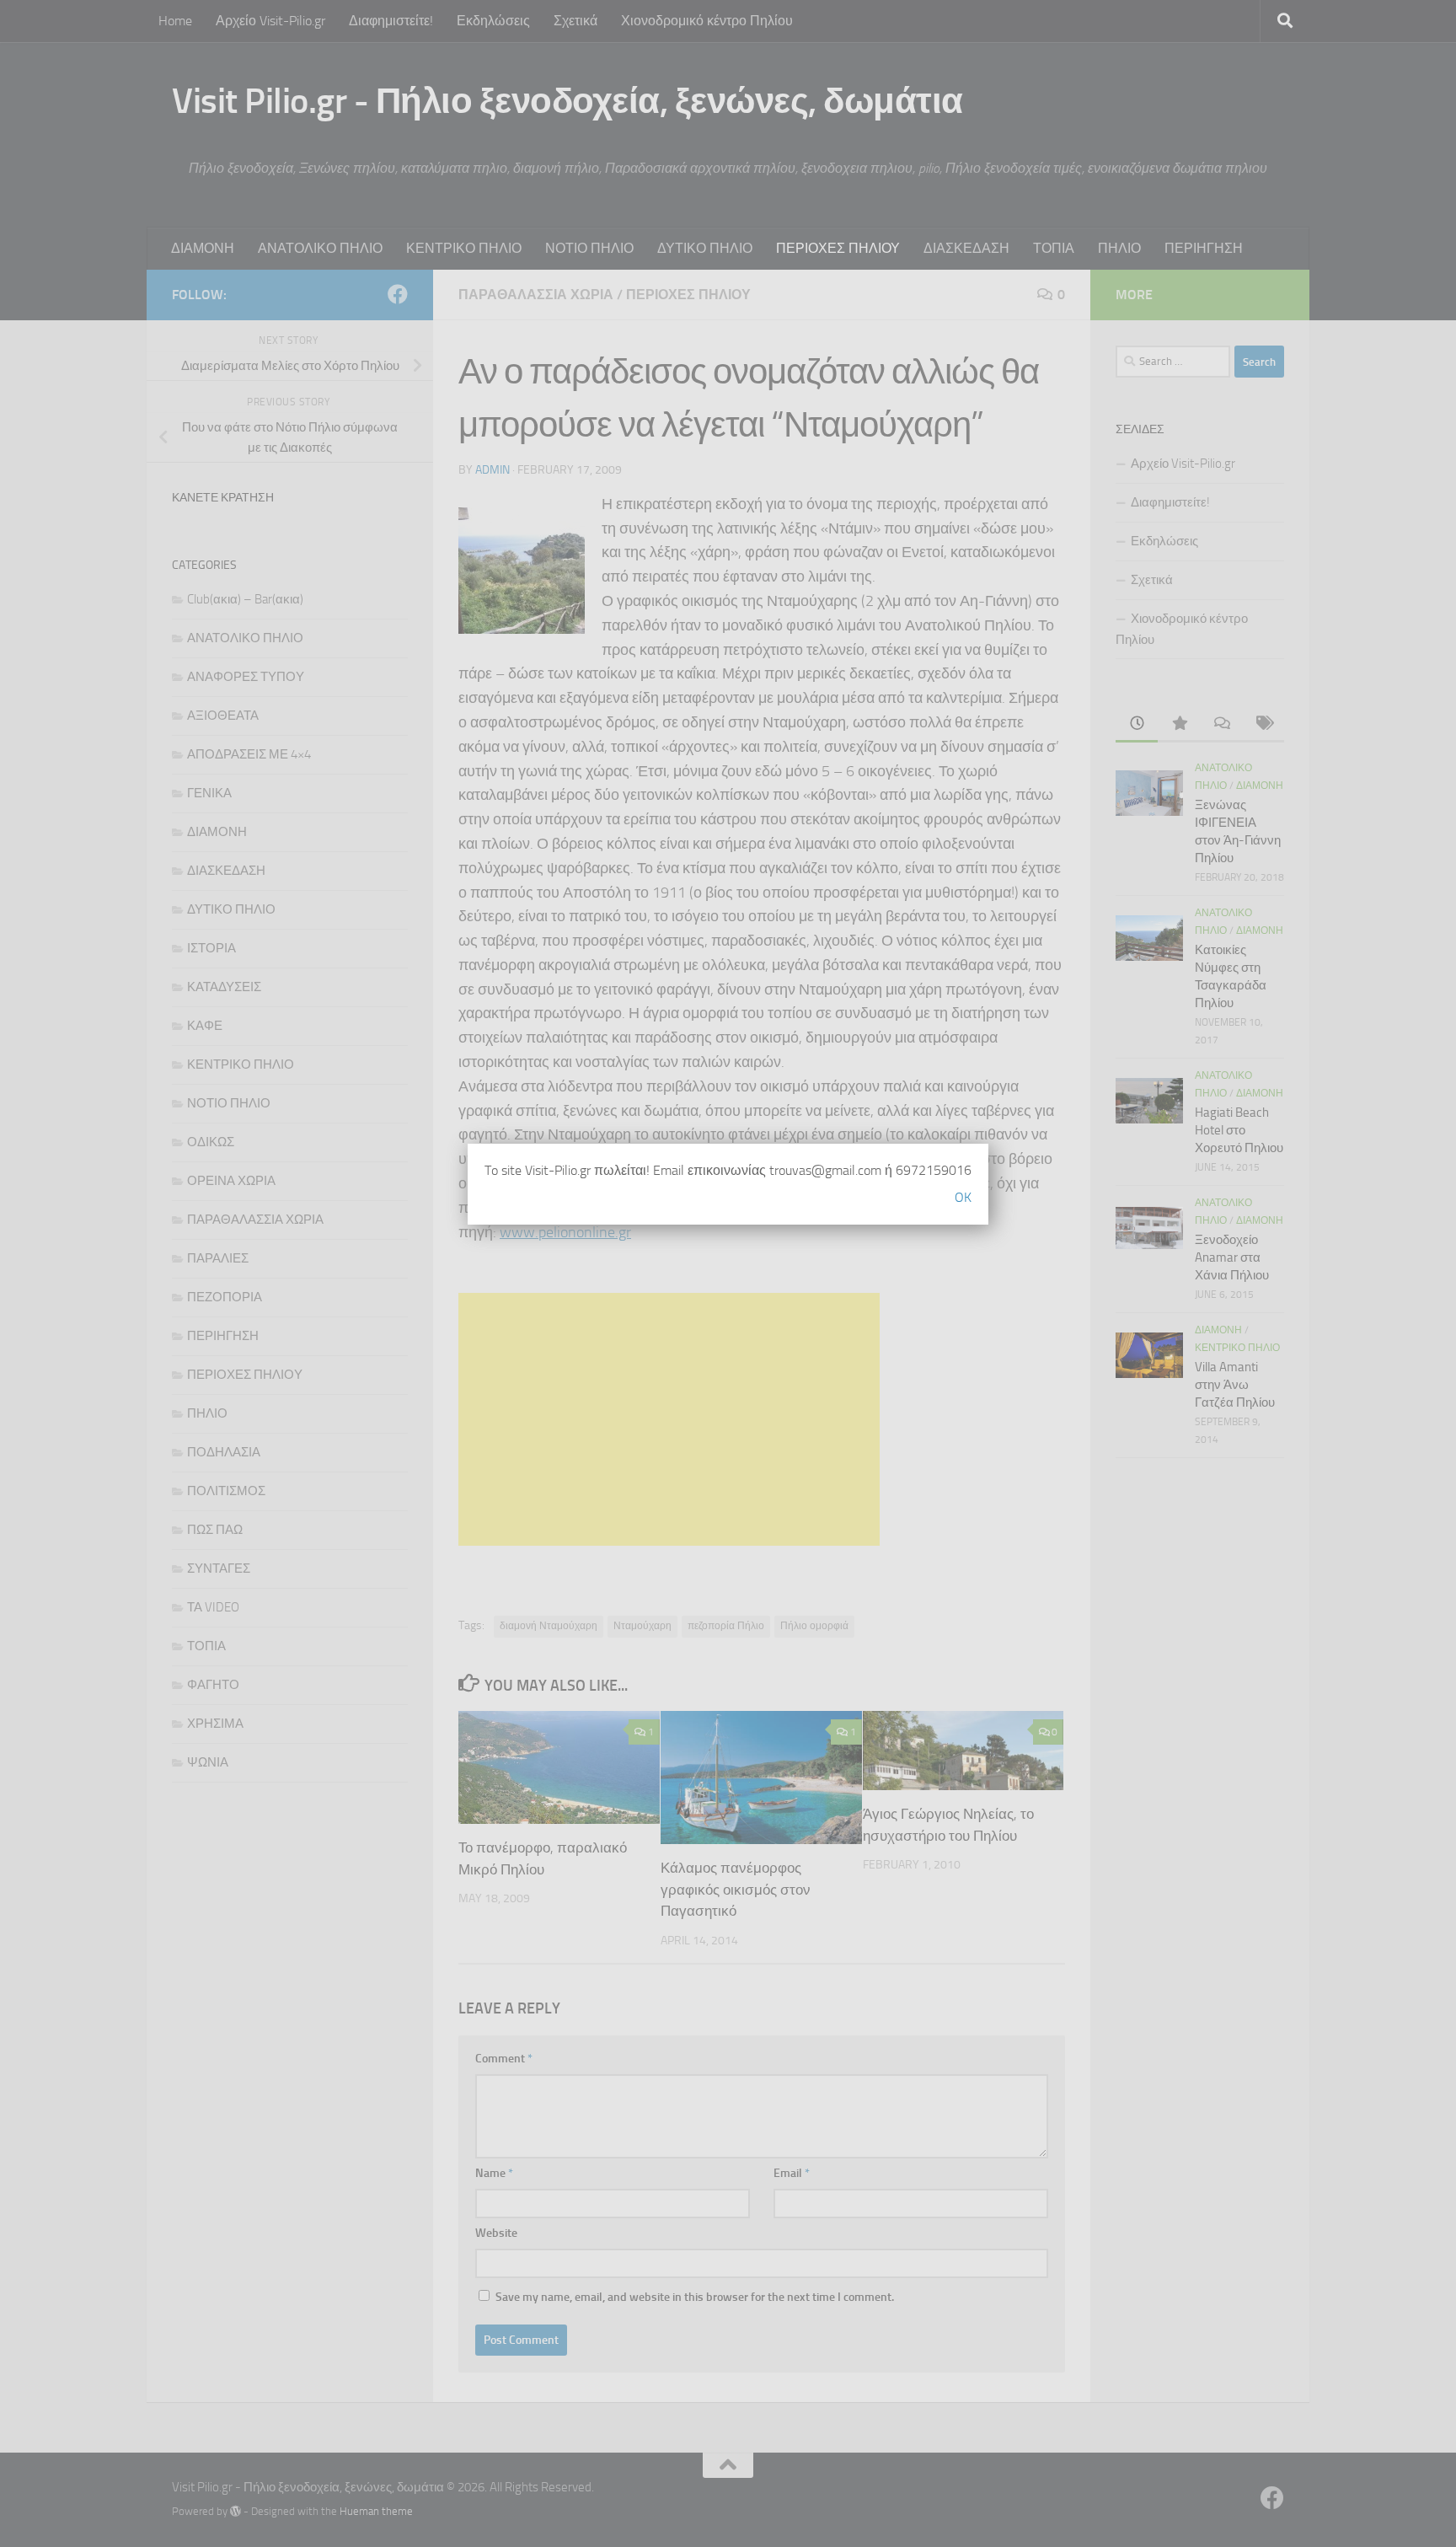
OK (963, 1197)
